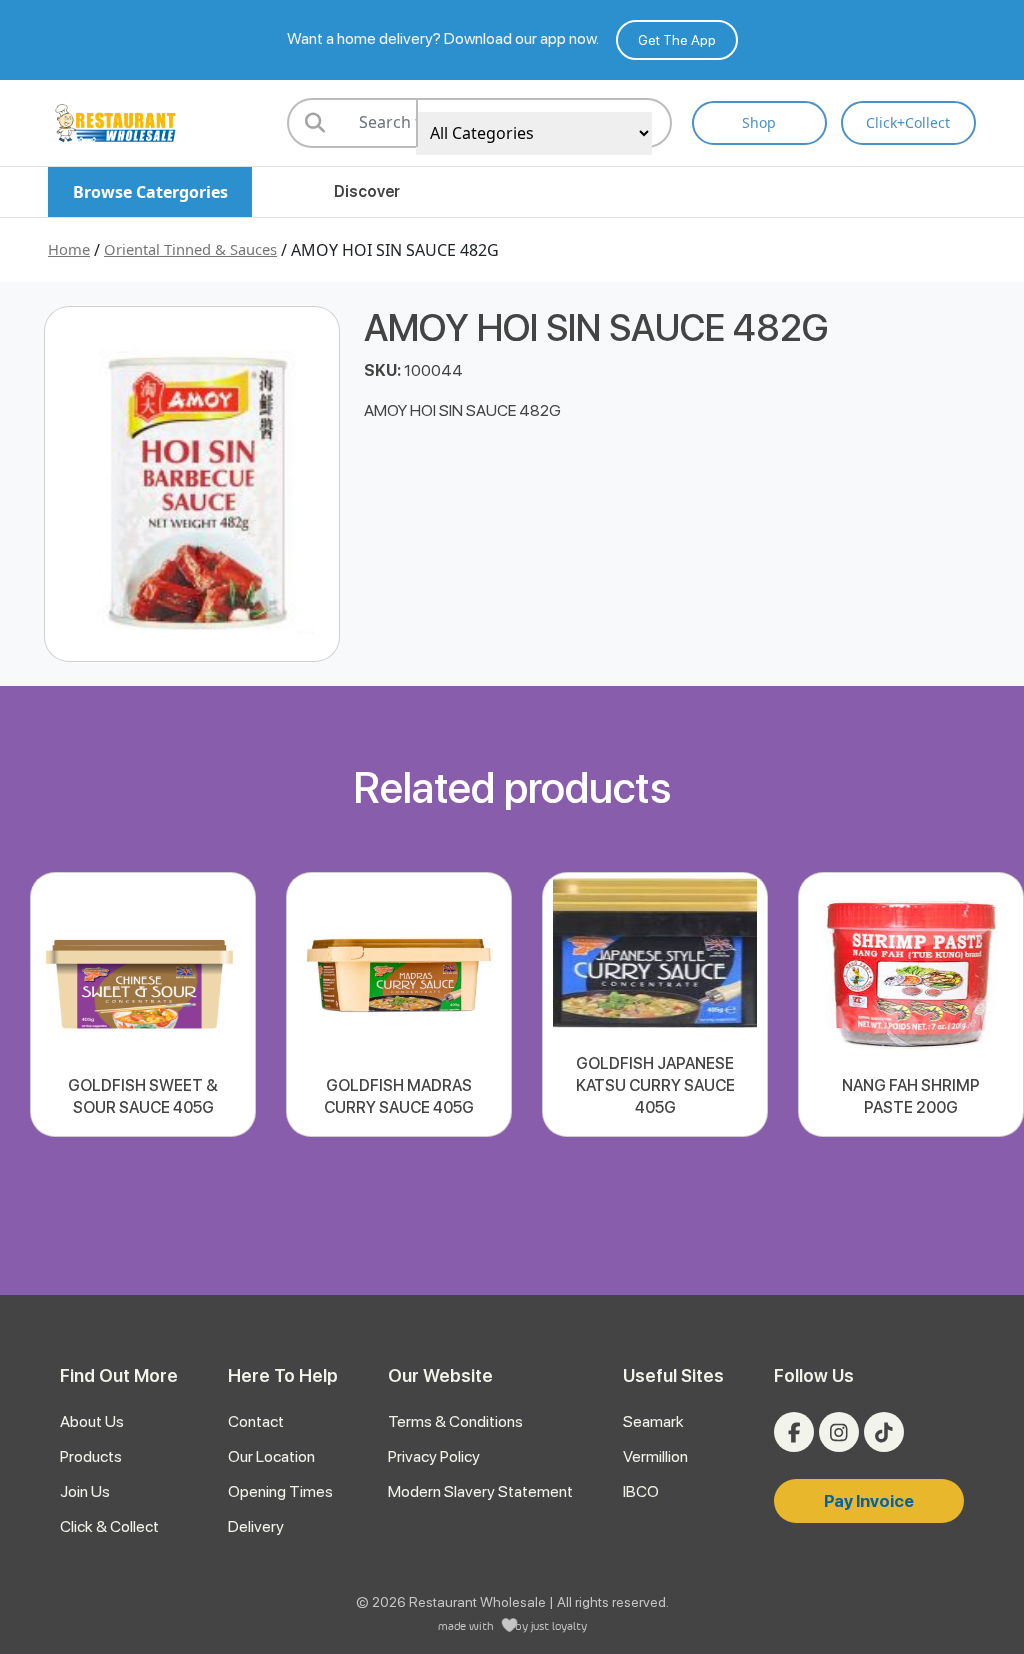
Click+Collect (908, 122)
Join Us (85, 1491)
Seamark (653, 1421)
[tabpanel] (143, 1004)
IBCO (641, 1491)
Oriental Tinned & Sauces (190, 249)
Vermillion (655, 1456)
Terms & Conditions (455, 1421)
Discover (367, 191)
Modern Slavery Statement (480, 1491)
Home (69, 249)
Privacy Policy (434, 1456)
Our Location (271, 1456)
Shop (759, 122)
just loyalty (559, 1625)
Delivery (256, 1526)
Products (91, 1456)
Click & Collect (109, 1526)
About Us (92, 1421)
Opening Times (280, 1491)
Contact (256, 1421)
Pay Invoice (869, 1501)
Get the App (677, 40)
